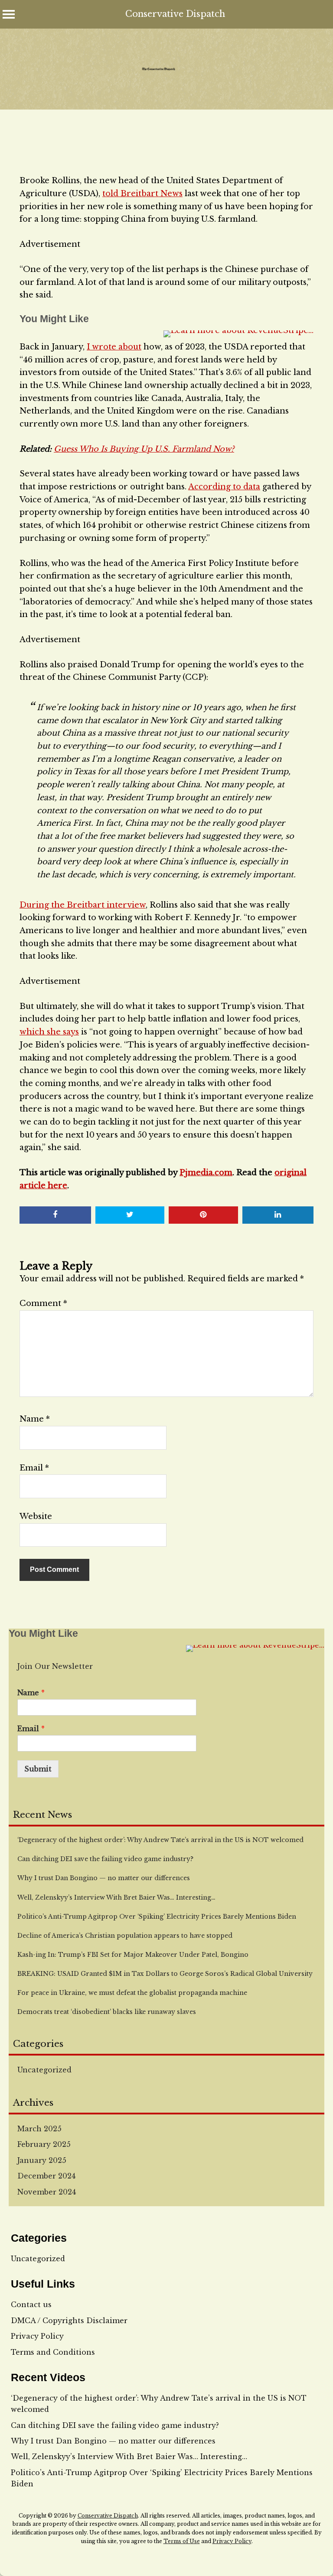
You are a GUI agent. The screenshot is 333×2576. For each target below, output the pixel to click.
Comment (43, 1303)
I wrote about (114, 347)
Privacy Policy (37, 2336)
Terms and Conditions (53, 2352)
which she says (49, 1032)
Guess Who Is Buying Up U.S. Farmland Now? (144, 449)
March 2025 (39, 2129)
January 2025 (42, 2160)
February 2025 (44, 2144)
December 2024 (46, 2176)
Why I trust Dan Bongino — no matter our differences (113, 2441)
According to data (224, 487)
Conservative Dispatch (175, 14)
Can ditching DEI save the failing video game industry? (115, 2425)
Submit (38, 1769)
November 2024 (47, 2192)
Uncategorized (44, 2070)
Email (34, 1468)
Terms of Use (182, 2541)
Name (35, 1419)
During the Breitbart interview (83, 905)
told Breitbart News (142, 194)
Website (36, 1516)
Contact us (31, 2305)
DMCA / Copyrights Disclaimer (69, 2321)
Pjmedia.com (206, 1173)
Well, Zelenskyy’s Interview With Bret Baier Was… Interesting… (129, 2456)
